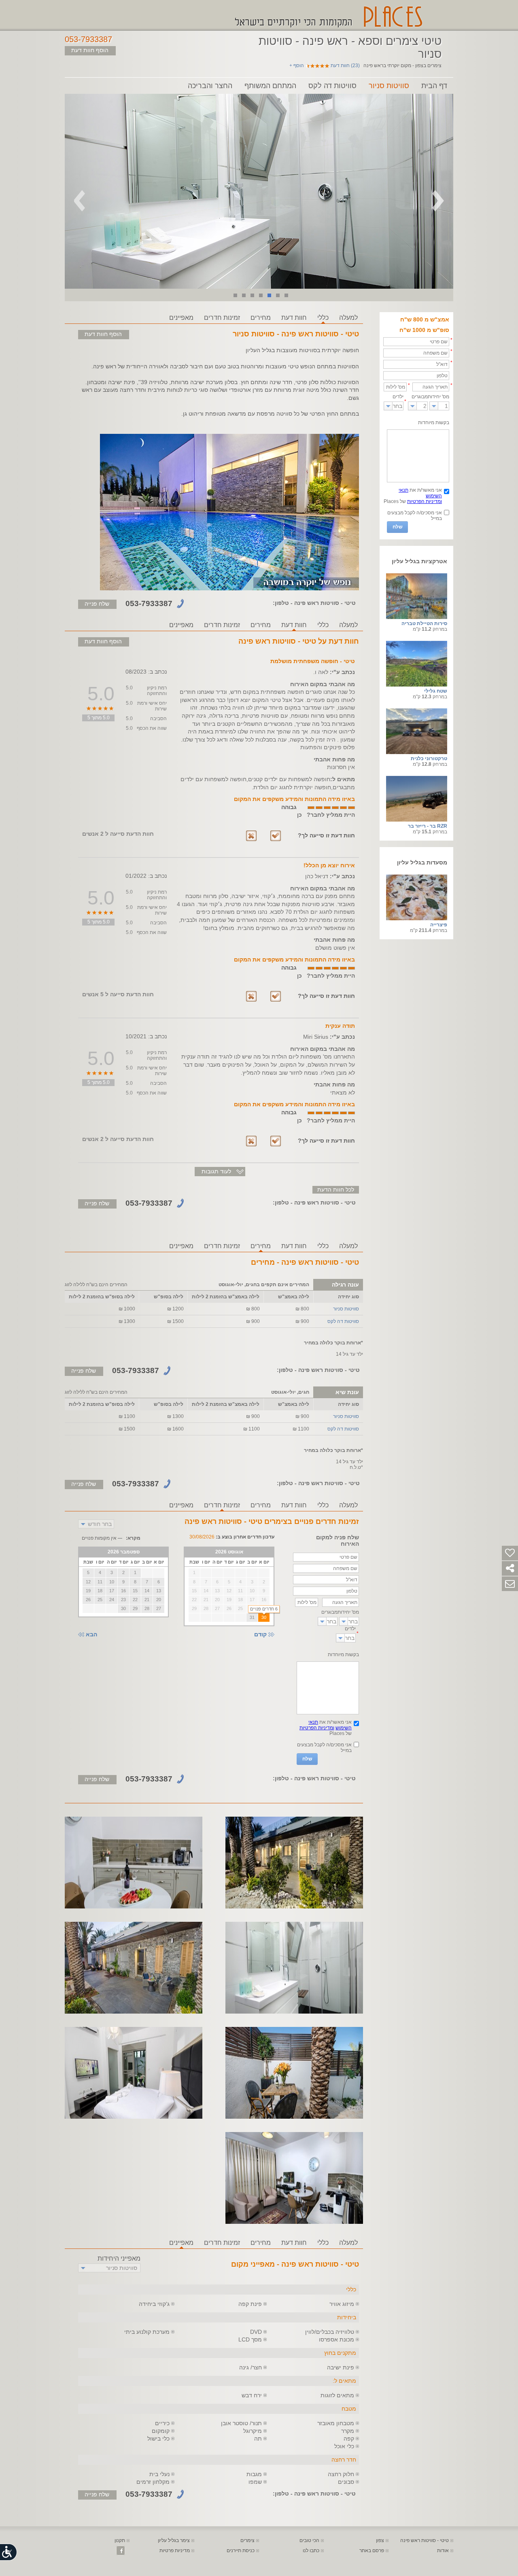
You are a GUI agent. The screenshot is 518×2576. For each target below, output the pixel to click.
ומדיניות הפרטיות (425, 501)
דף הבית (434, 86)
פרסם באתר (372, 2551)
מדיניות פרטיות (175, 2551)
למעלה (348, 318)
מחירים (261, 318)
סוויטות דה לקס (332, 86)
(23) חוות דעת (345, 66)
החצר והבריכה (210, 86)
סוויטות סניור (389, 86)
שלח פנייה (97, 604)
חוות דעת (294, 318)
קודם (260, 1635)
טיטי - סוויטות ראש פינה (425, 2540)
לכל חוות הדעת (336, 1190)
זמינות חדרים (222, 318)
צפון (380, 2540)
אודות (443, 2551)
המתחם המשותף (270, 86)
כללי (323, 318)
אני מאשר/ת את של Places (413, 496)
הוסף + (297, 66)
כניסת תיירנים (241, 2551)
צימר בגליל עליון (174, 2540)
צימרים (247, 2540)
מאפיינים (181, 318)
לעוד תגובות (216, 1171)
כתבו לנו (311, 2551)
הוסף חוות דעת (90, 50)
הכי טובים (309, 2540)
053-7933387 (88, 39)
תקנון (120, 2540)
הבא (91, 1635)
